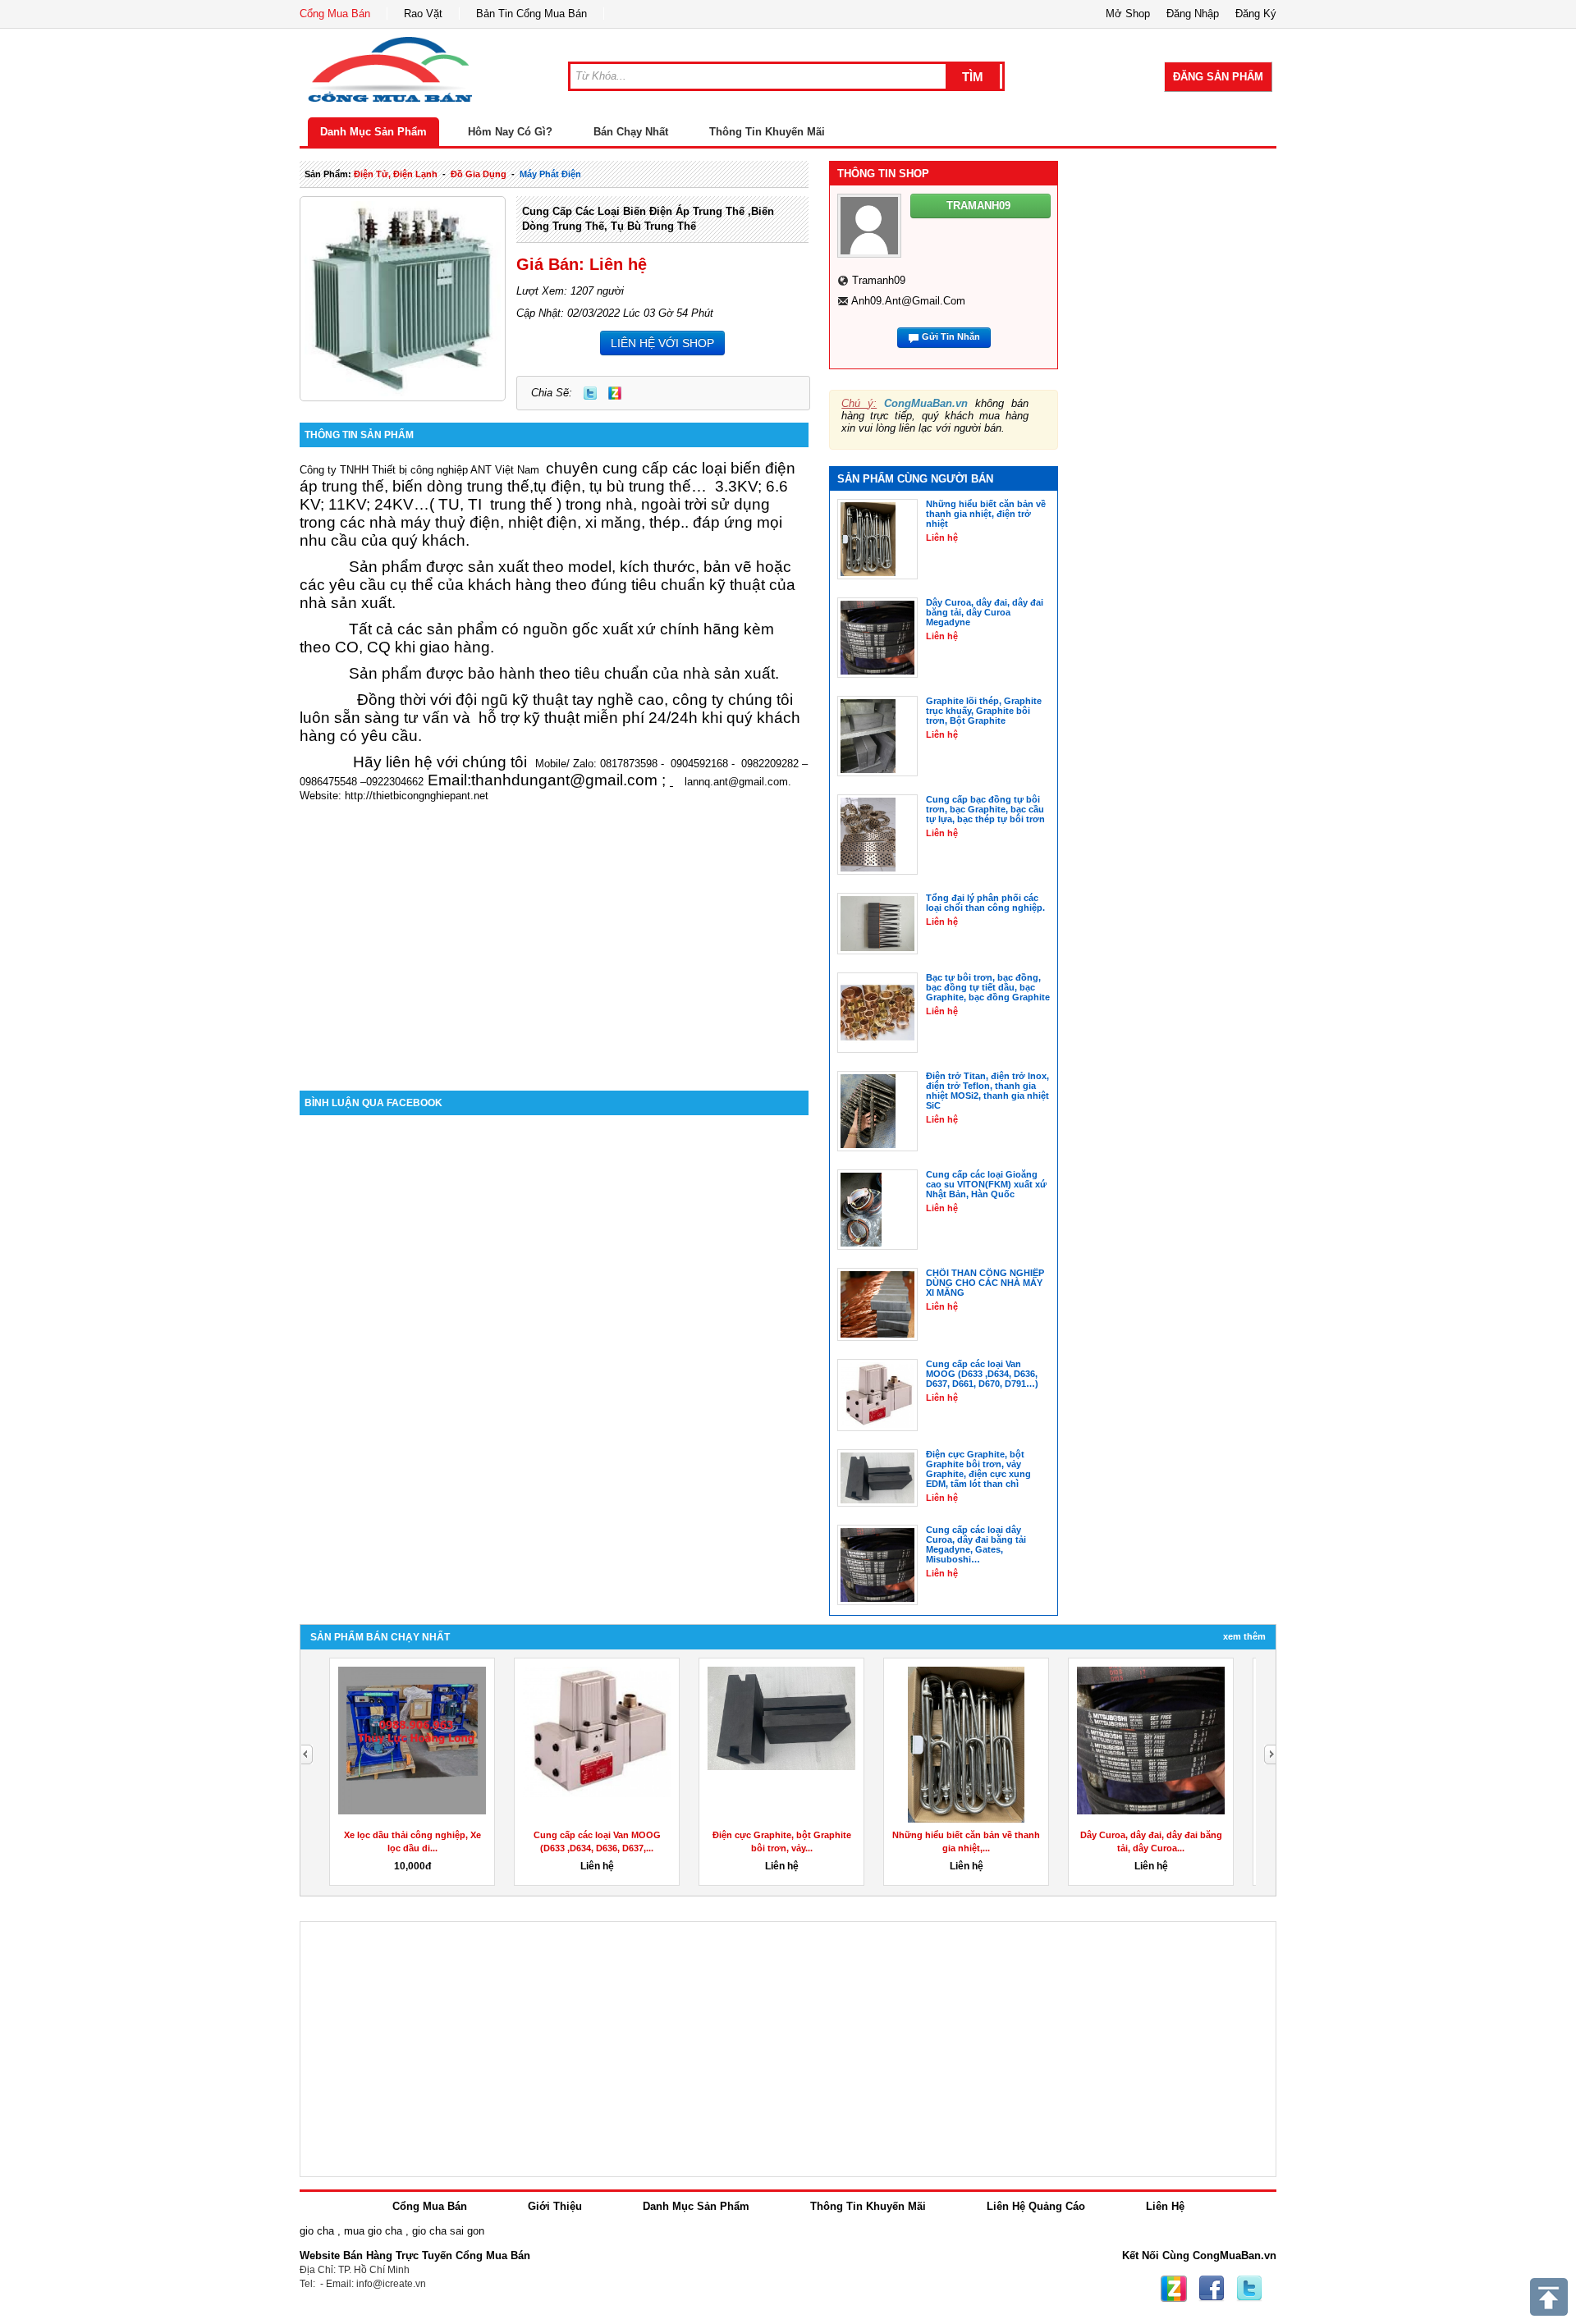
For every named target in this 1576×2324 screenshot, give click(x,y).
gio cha (317, 2231)
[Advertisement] (554, 951)
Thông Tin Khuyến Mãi (767, 132)
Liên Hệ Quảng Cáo (1036, 2206)
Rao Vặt (423, 14)
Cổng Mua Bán (335, 14)
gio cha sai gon (448, 2231)
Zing (615, 393)
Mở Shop (1128, 14)
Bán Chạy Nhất (631, 132)
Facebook (1212, 2289)
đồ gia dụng (479, 174)
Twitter (590, 393)
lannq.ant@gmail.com (736, 782)
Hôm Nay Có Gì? (510, 132)
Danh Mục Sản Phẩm (373, 132)
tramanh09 (879, 280)
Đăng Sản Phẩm (1218, 77)
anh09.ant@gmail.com (908, 301)
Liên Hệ (1165, 2206)
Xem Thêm (1244, 1636)
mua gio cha (373, 2231)
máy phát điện (550, 174)
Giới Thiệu (555, 2206)
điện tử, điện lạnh (396, 174)
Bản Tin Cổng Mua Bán (531, 14)
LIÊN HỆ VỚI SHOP (662, 343)
